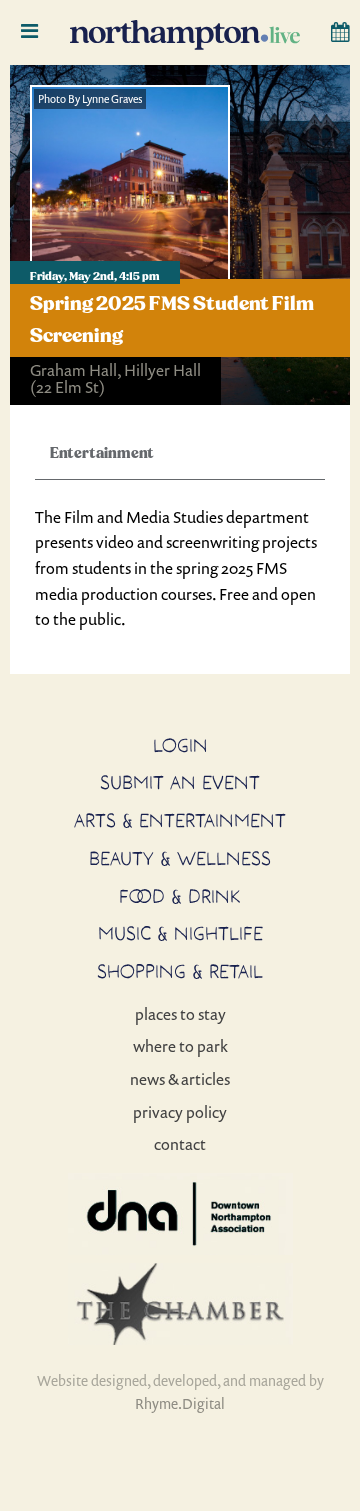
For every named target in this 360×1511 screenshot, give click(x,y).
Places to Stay (180, 1014)
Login (180, 745)
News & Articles (180, 1079)
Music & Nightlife (180, 933)
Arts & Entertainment (180, 820)
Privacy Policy (180, 1112)
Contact (180, 1144)
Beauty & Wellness (180, 858)
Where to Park (180, 1046)
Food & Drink (180, 896)
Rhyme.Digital (180, 1403)
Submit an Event (180, 782)
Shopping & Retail (180, 971)
